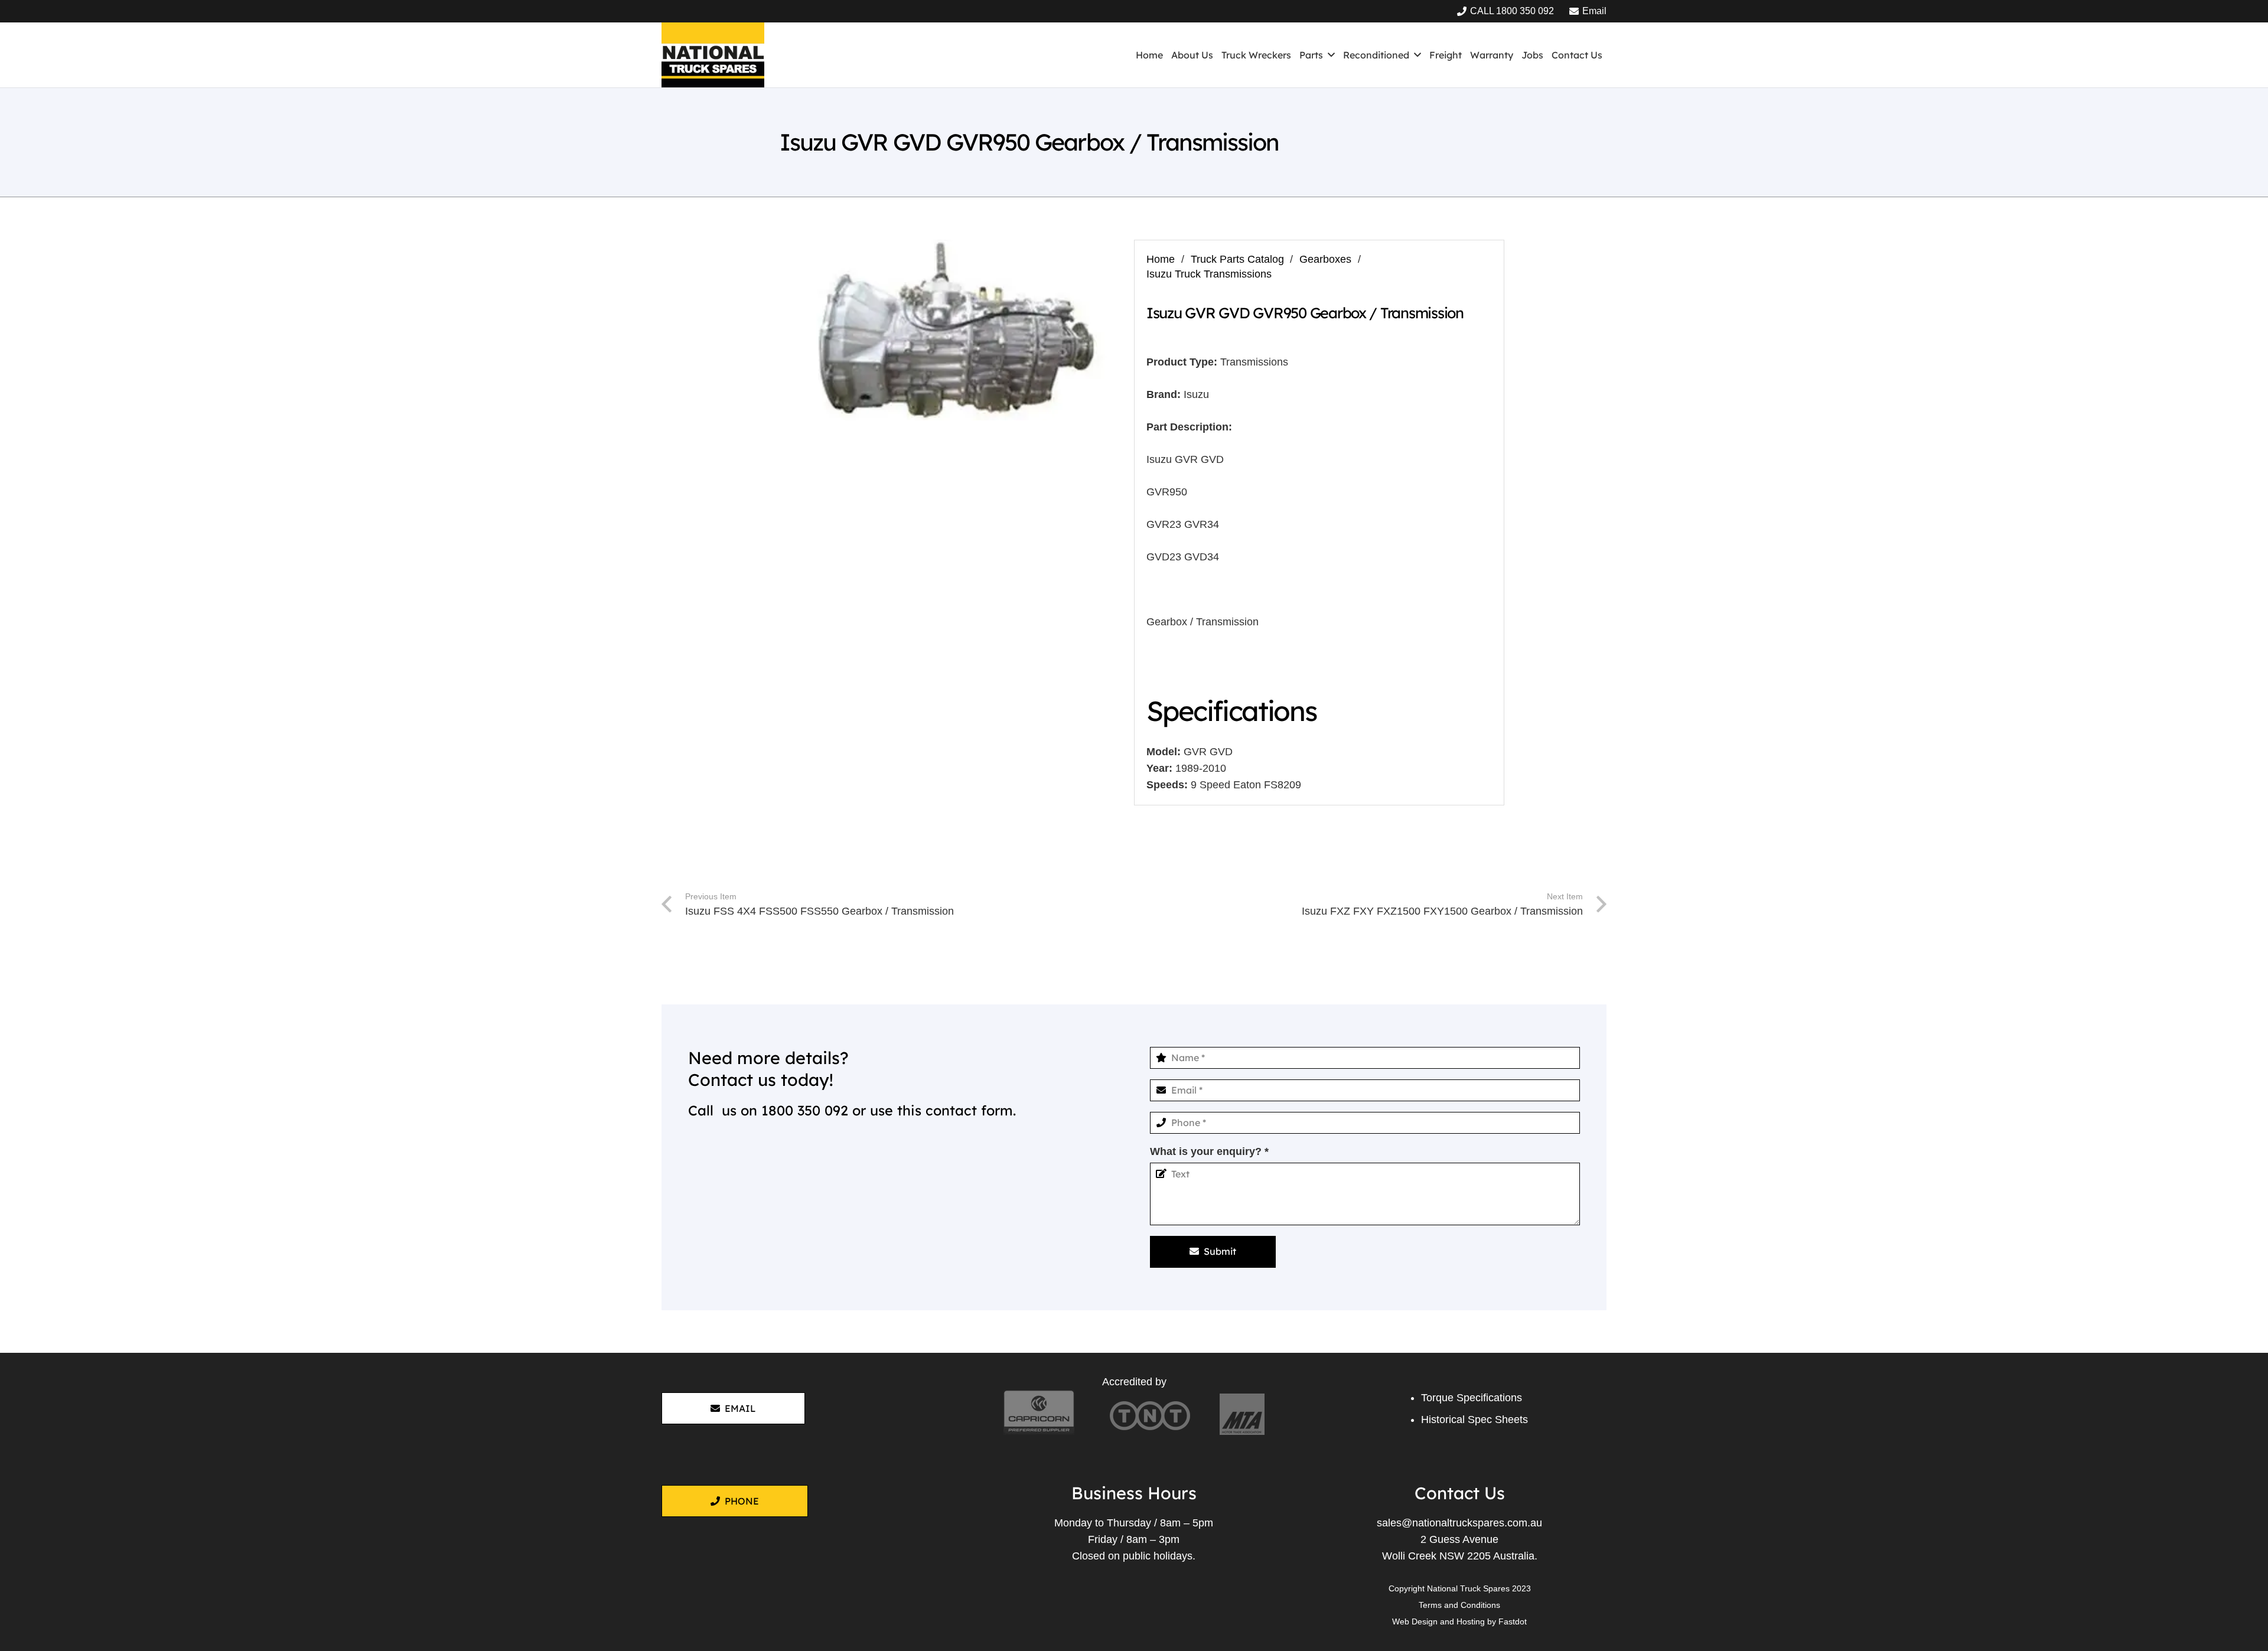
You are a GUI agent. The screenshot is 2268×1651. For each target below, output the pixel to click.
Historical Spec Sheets (1474, 1420)
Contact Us (1460, 1493)
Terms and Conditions (1459, 1605)
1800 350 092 (805, 1110)
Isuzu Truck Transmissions (1209, 274)
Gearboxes (1325, 259)
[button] (1331, 55)
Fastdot (1513, 1621)
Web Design (1415, 1621)
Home (1161, 259)
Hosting (1471, 1621)
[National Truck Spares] (713, 55)
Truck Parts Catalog (1237, 259)
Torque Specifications (1472, 1398)
